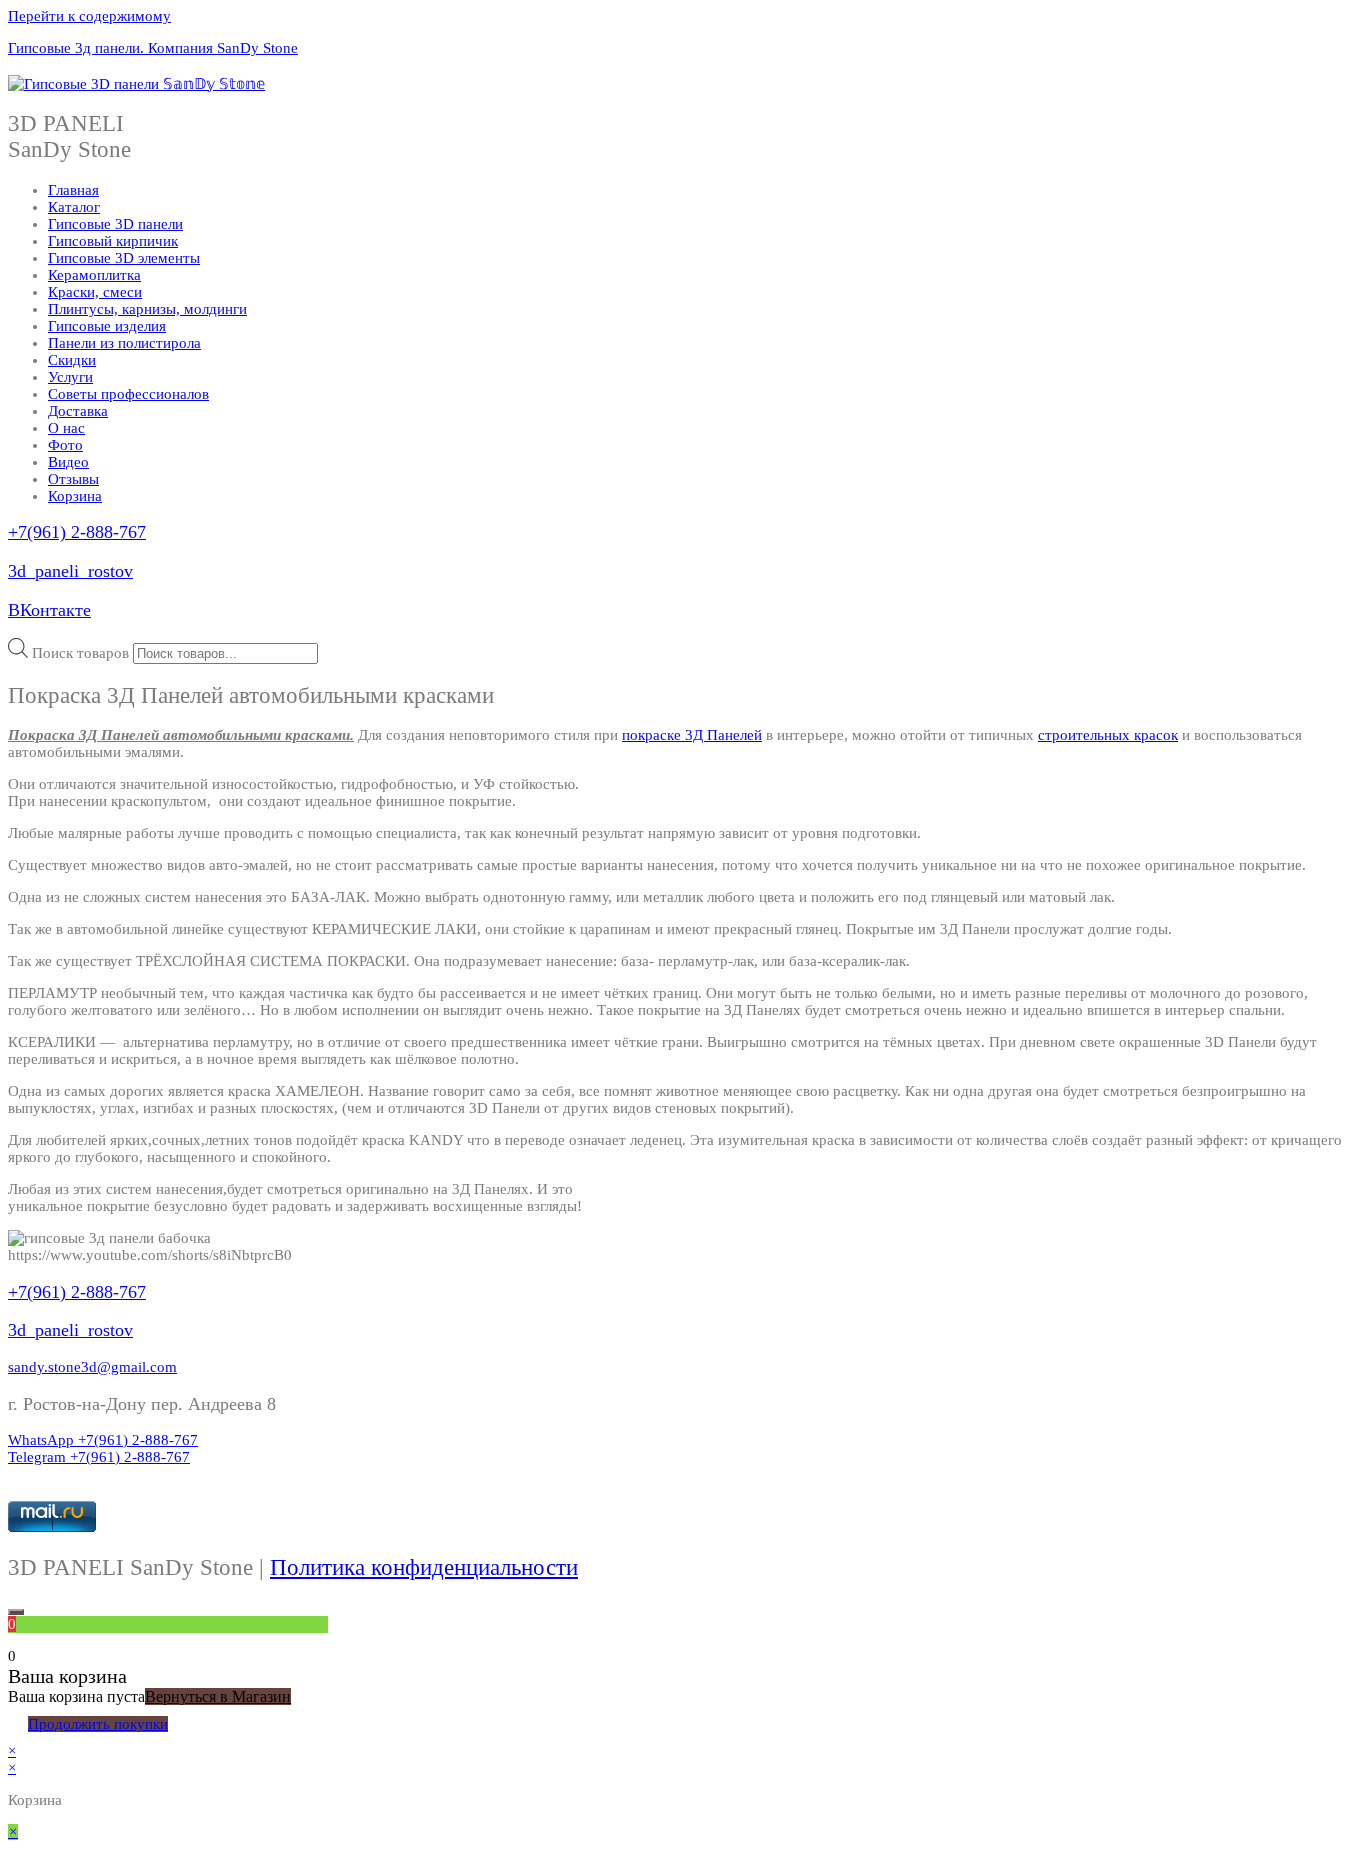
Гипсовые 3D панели (115, 224)
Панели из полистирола (124, 343)
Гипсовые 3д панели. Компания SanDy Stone (153, 48)
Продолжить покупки (98, 1724)
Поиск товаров (80, 653)
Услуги (70, 377)
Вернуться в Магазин (218, 1696)
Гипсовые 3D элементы (124, 258)
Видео (68, 462)
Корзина (75, 496)
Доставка (78, 411)
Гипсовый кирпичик (113, 241)
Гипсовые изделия (107, 326)
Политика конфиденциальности (424, 1567)
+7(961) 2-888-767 (77, 532)
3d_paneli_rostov (70, 571)
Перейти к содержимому (89, 16)
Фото (65, 445)
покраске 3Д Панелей (692, 735)
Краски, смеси (95, 292)
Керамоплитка (94, 275)
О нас (66, 428)
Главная (73, 190)
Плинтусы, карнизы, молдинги (147, 309)
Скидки (72, 360)
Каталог (74, 207)
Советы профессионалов (128, 394)
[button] (92, 1367)
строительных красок (1108, 735)
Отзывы (73, 479)
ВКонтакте (49, 610)
